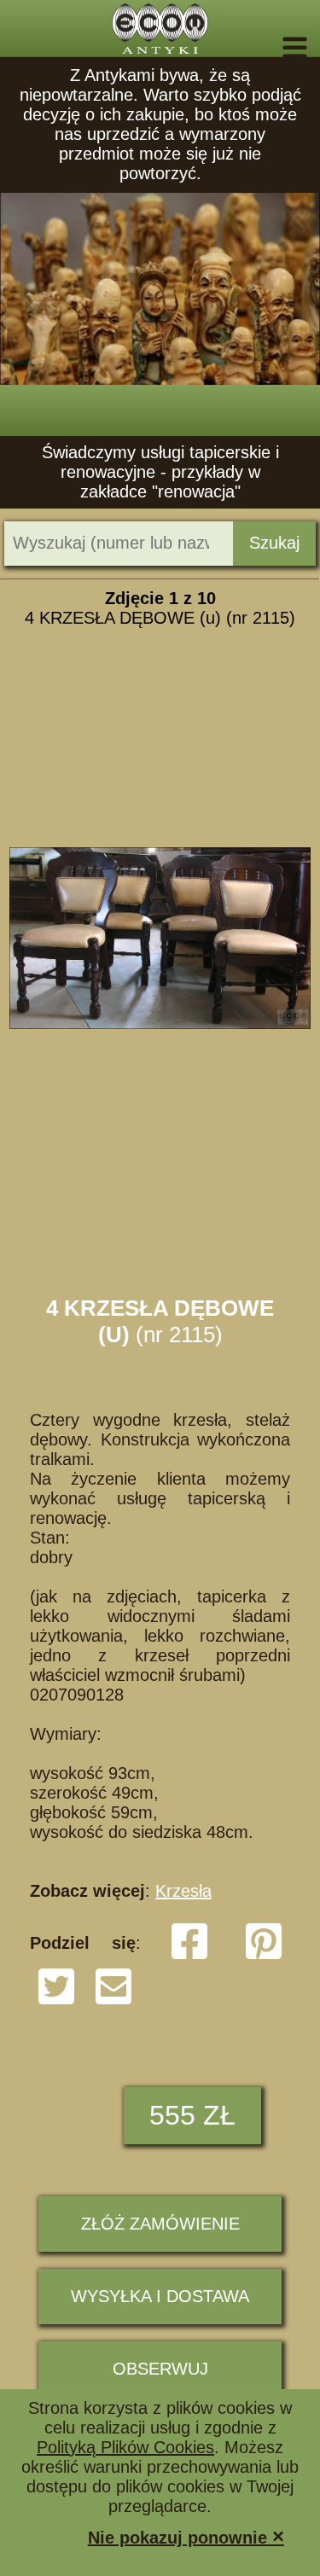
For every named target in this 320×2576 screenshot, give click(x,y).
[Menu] (271, 48)
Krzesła (183, 1891)
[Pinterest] (264, 1956)
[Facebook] (189, 1956)
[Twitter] (56, 2001)
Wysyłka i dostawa (160, 2296)
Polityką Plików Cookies (125, 2447)
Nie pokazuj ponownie (186, 2536)
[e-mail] (113, 2001)
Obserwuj (160, 2369)
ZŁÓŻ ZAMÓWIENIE (160, 2224)
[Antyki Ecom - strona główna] (160, 29)
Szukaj (274, 543)
